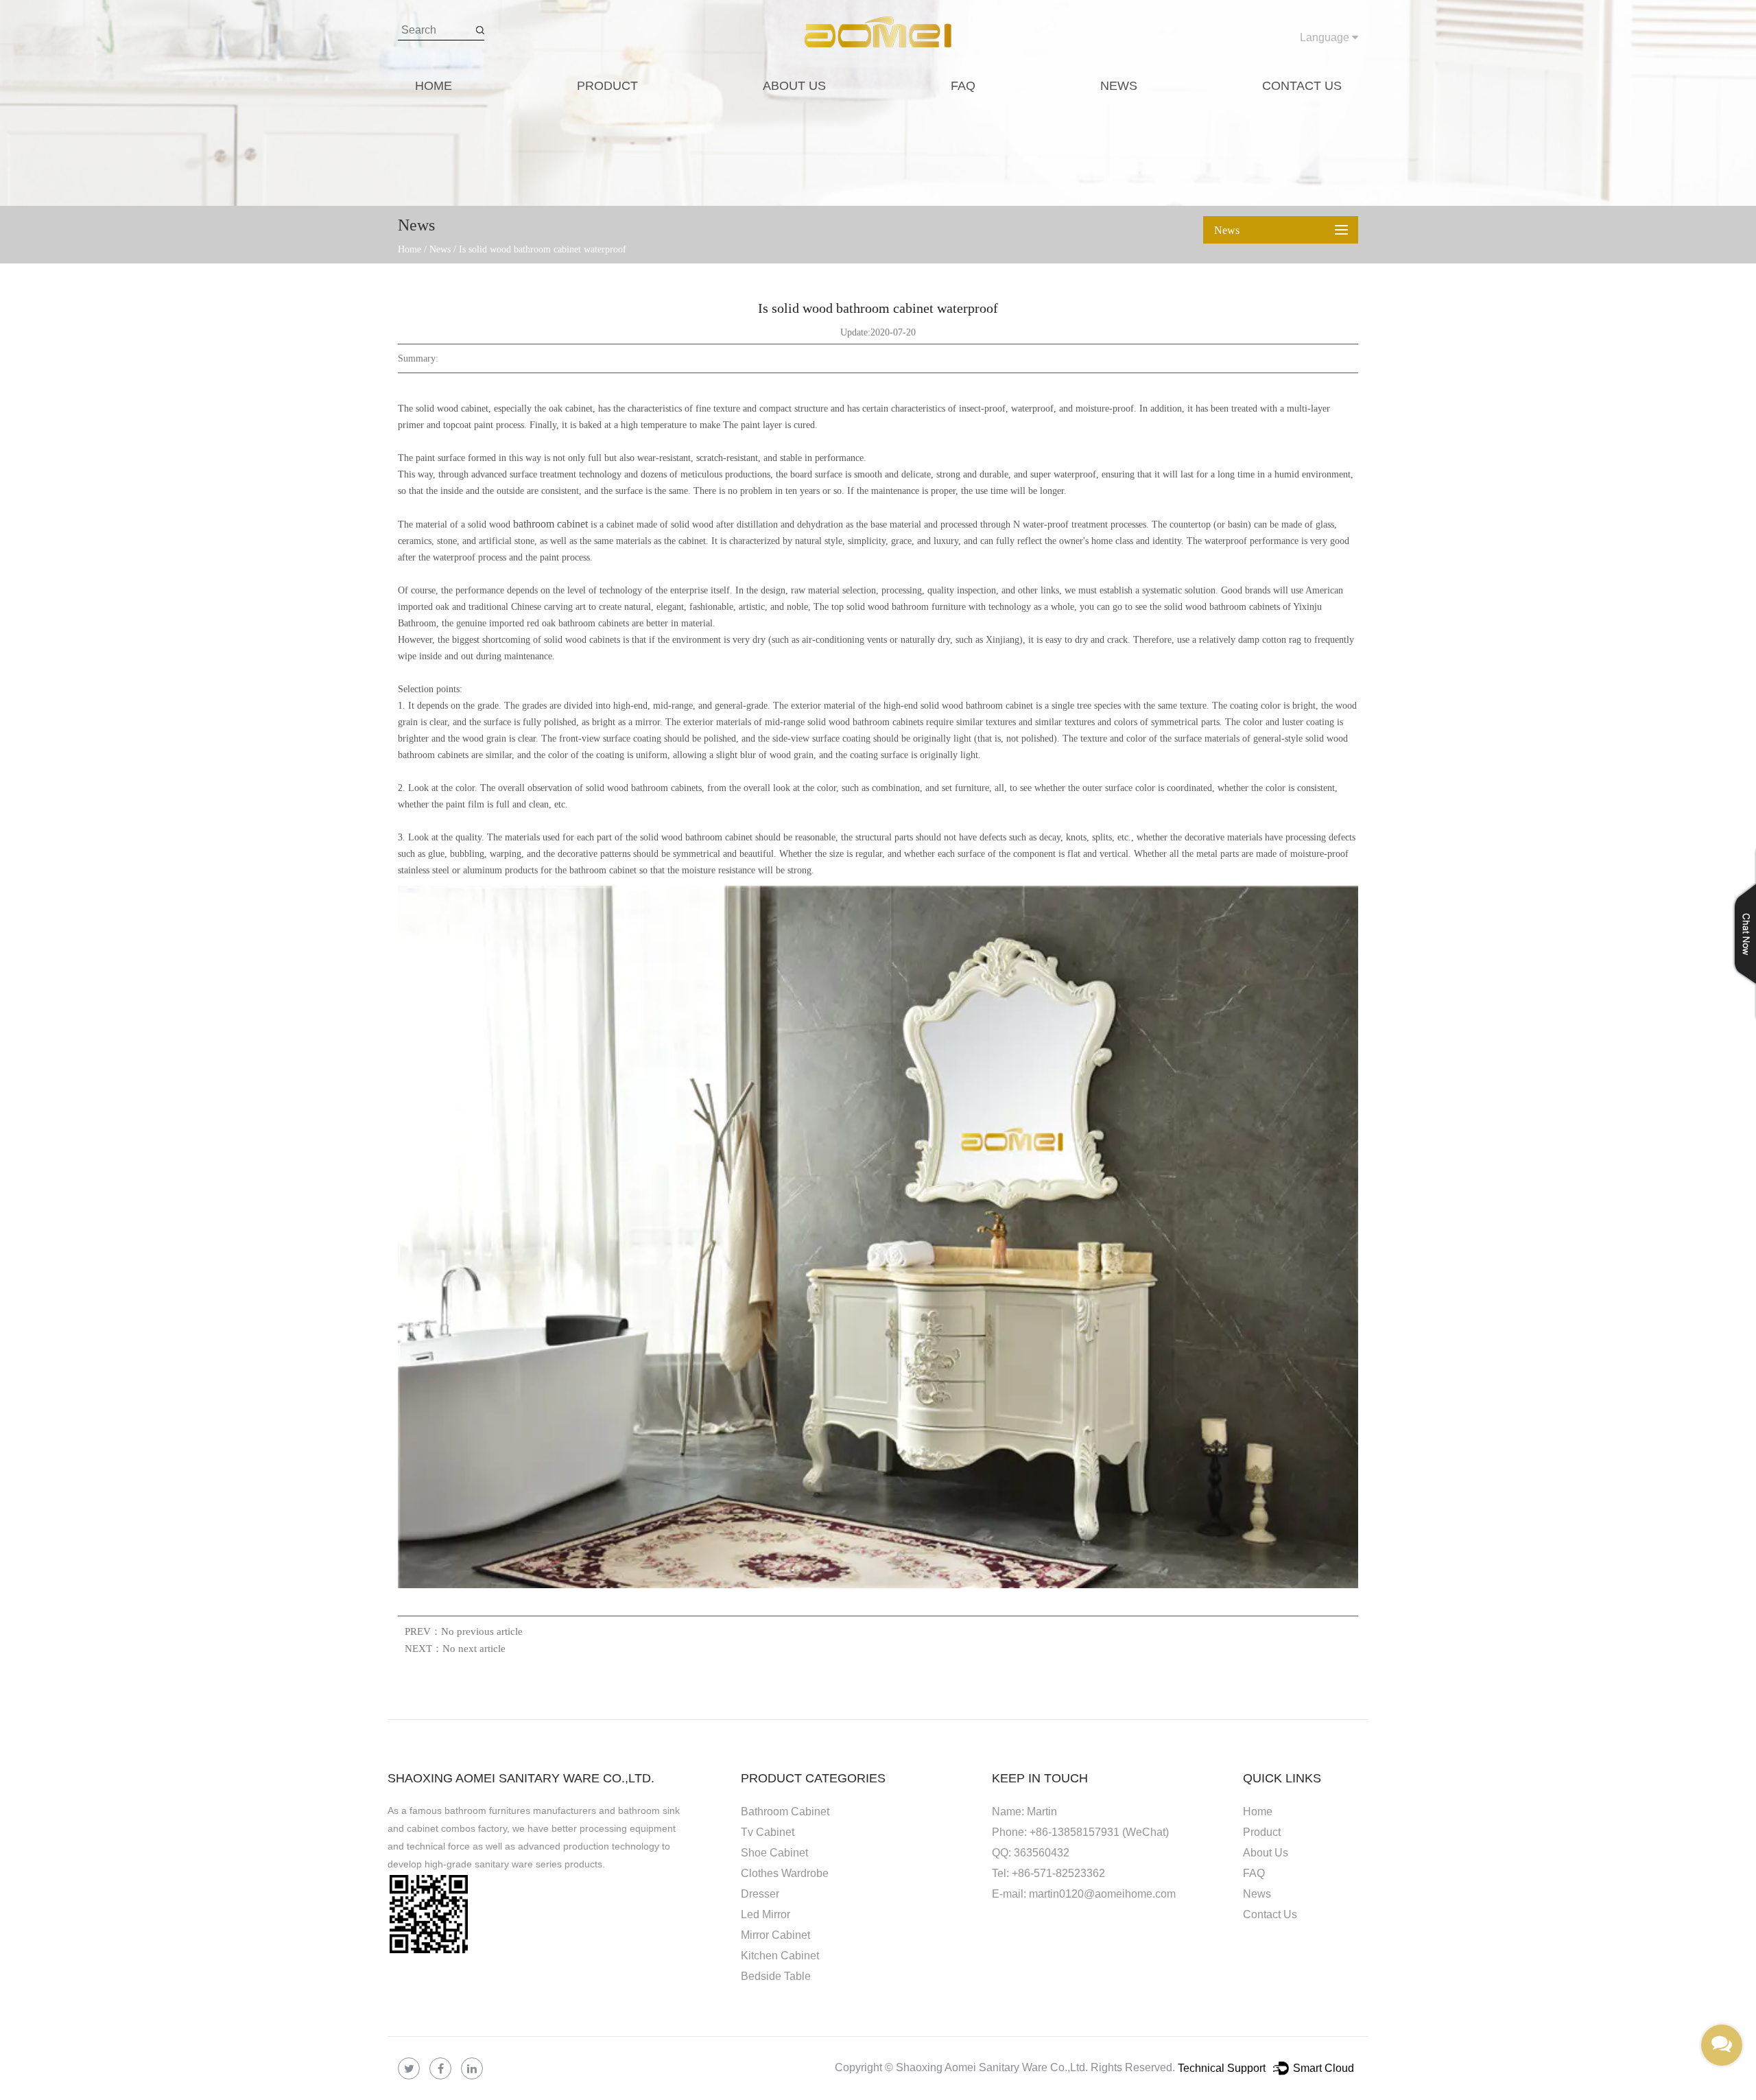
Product (607, 86)
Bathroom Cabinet (785, 1812)
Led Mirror (766, 1914)
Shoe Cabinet (774, 1853)
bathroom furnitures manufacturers (520, 1810)
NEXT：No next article (455, 1649)
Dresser (760, 1894)
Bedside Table (776, 1976)
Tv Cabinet (768, 1832)
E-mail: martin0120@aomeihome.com (1084, 1894)
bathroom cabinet (550, 524)
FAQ (963, 86)
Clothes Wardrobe (785, 1873)
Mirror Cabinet (775, 1935)
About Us (794, 86)
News (1119, 86)
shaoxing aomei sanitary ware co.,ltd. (521, 1778)
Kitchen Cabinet (780, 1956)
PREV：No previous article (464, 1631)
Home (434, 86)
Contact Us (1302, 86)
